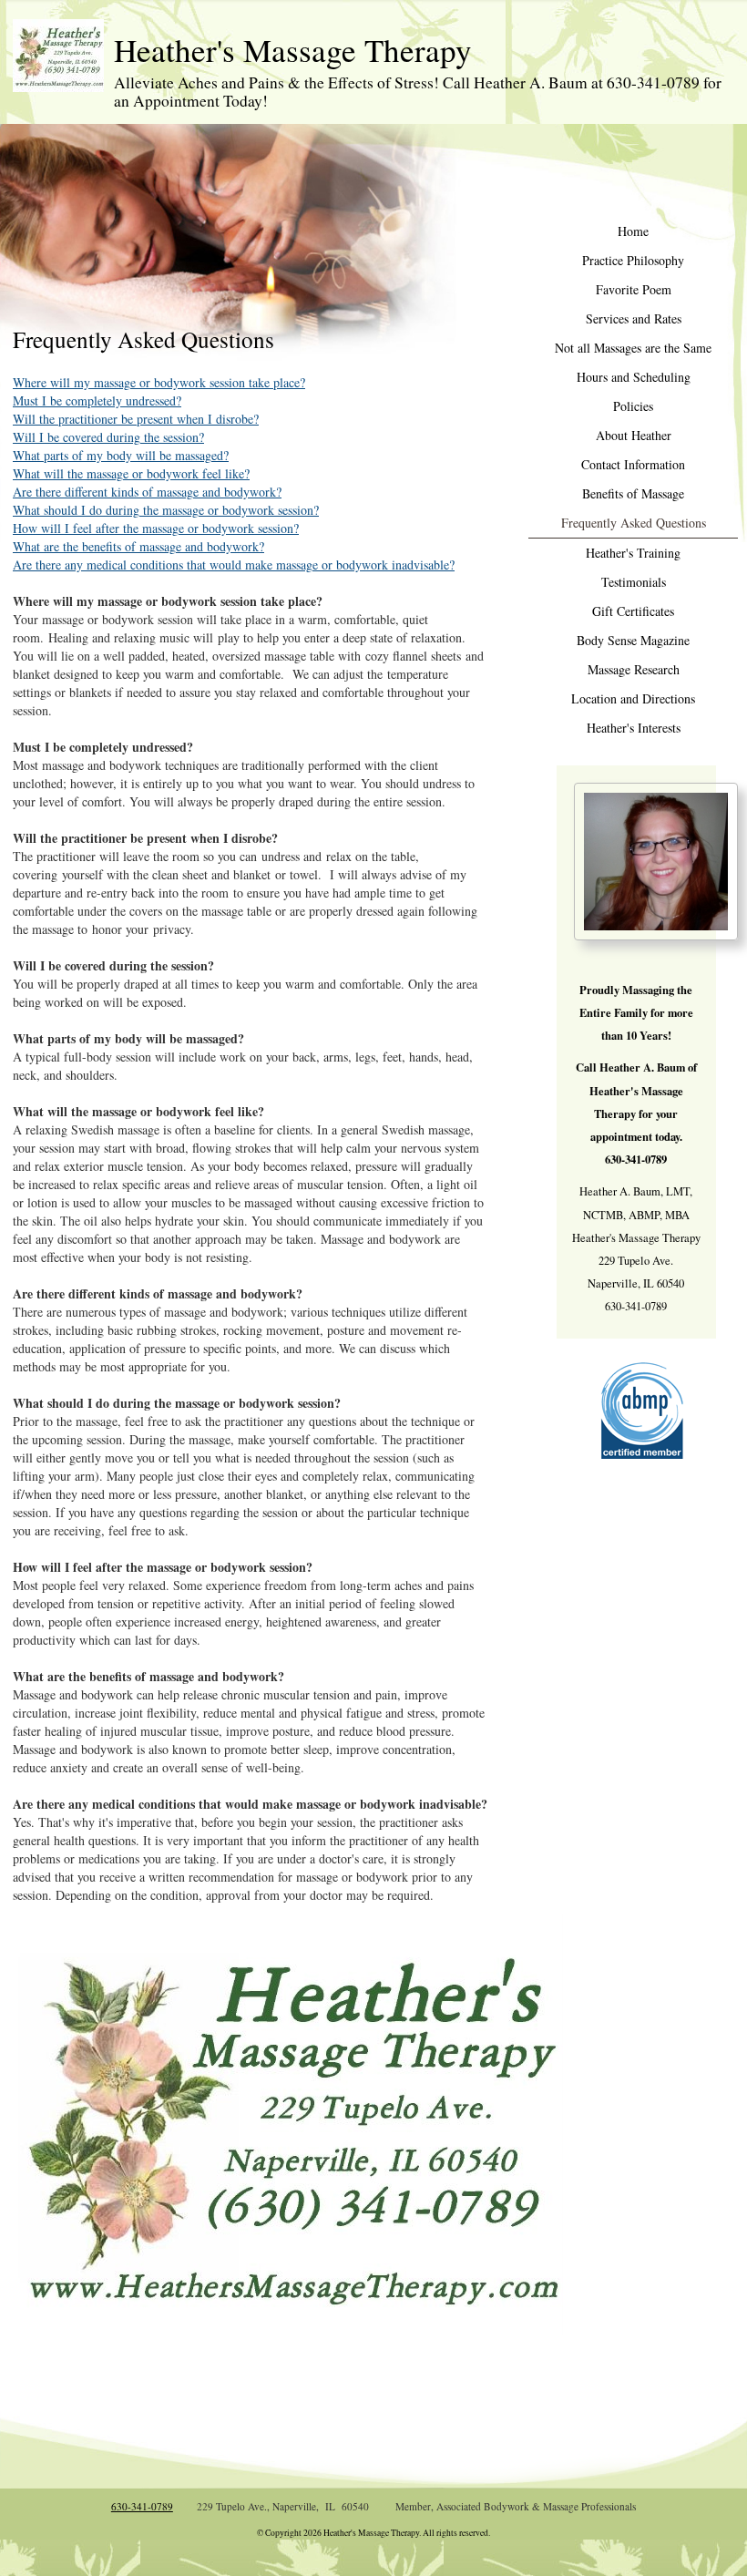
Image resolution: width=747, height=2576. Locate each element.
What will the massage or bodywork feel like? (131, 473)
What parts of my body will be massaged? (121, 455)
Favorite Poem (634, 289)
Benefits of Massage (633, 493)
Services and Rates (634, 318)
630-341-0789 (142, 2506)
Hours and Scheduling (634, 377)
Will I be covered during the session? (108, 437)
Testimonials (634, 582)
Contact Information (633, 464)
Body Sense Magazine (633, 640)
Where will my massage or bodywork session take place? (159, 382)
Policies (633, 406)
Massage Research (634, 669)
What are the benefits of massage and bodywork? (138, 546)
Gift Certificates (633, 611)
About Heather (634, 435)
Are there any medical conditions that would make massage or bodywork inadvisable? (234, 564)
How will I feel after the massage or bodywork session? (156, 528)
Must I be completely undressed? (97, 400)
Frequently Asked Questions (634, 523)
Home (633, 231)
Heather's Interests (634, 728)
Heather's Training (633, 553)
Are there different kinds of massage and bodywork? (147, 492)
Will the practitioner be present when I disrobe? (136, 419)
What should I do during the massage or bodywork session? (166, 510)
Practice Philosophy (633, 260)
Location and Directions (633, 698)
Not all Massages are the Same (633, 348)
